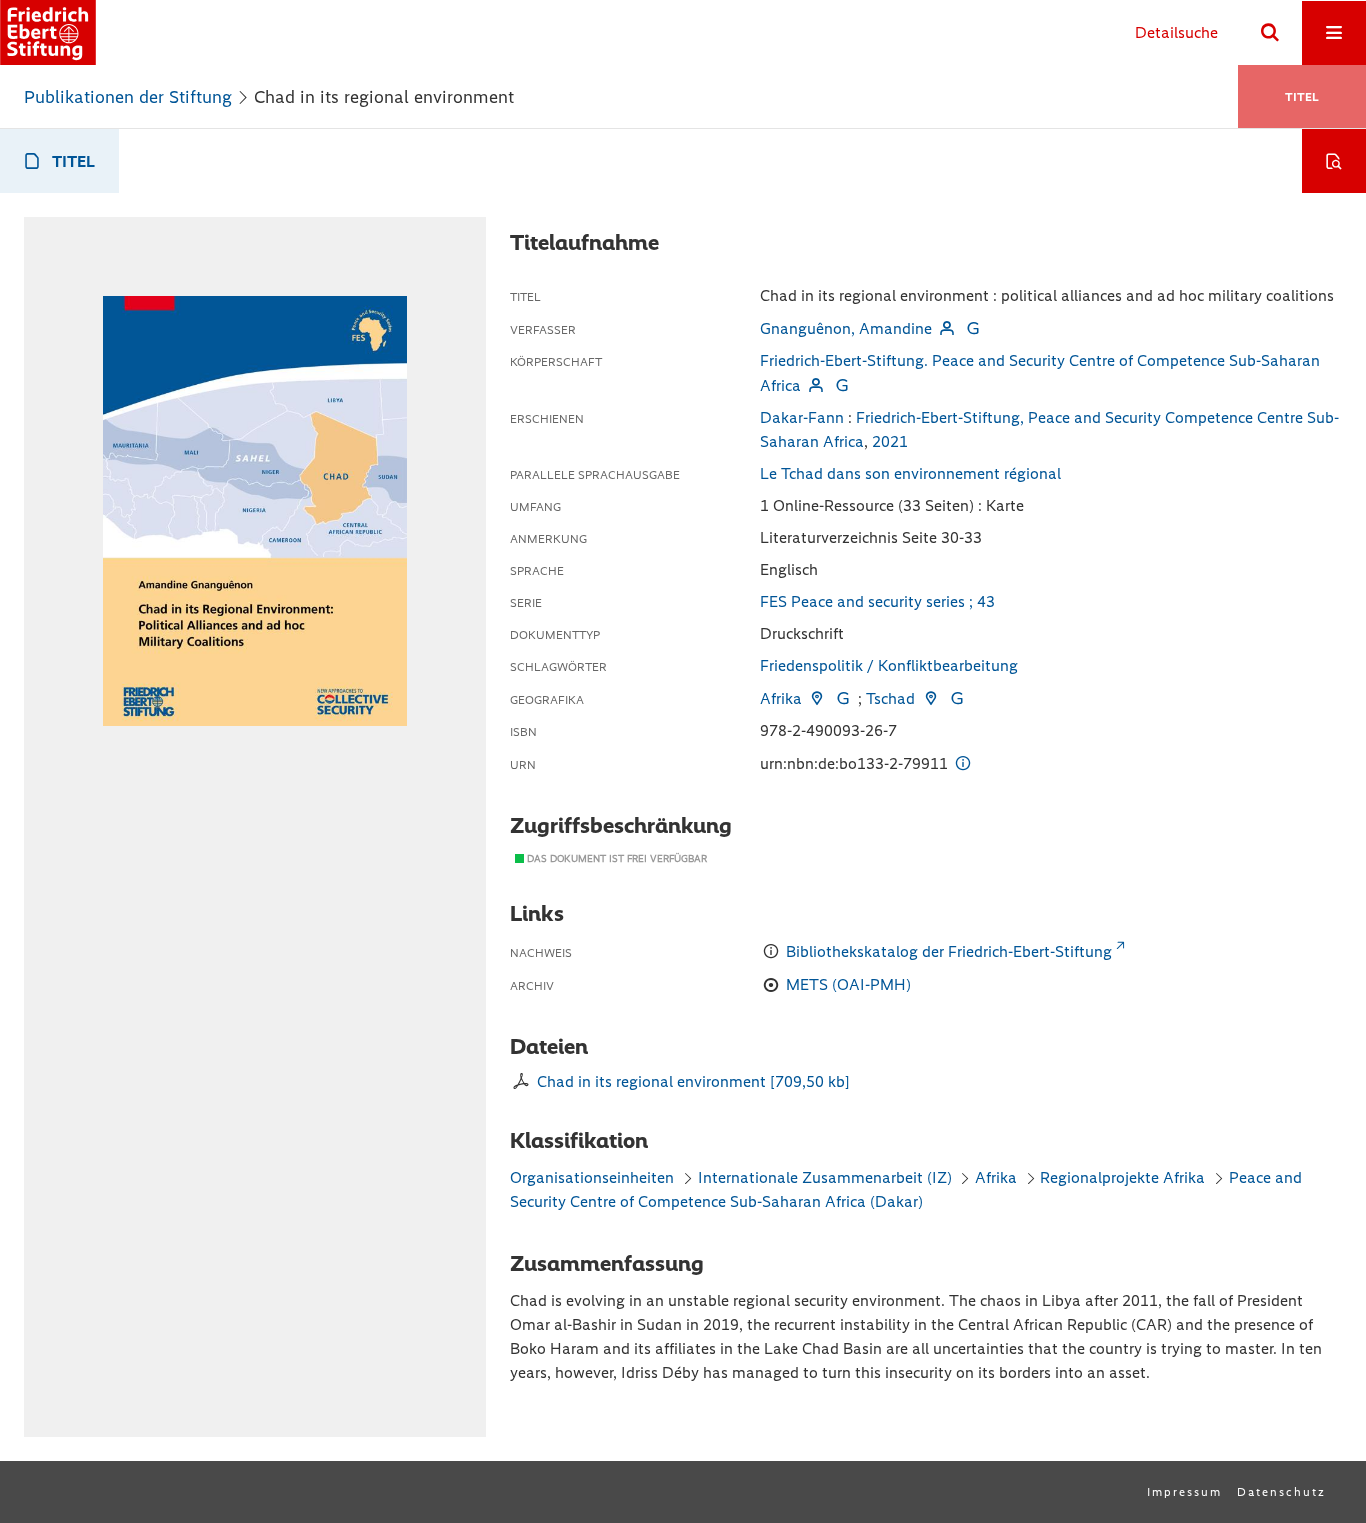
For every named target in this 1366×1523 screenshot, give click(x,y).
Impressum (1184, 1492)
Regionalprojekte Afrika (1122, 1177)
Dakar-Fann (802, 417)
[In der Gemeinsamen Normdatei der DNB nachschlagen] (973, 328)
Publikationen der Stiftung (128, 97)
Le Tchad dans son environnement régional (910, 473)
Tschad (890, 698)
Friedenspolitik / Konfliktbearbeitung (889, 665)
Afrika (781, 698)
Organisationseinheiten (592, 1177)
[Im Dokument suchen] (1334, 161)
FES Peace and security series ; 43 (877, 601)
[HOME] (48, 32)
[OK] (1270, 33)
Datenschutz (1281, 1492)
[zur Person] (947, 328)
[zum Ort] (817, 698)
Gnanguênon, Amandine (846, 328)
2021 (890, 441)
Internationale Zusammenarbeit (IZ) (825, 1177)
